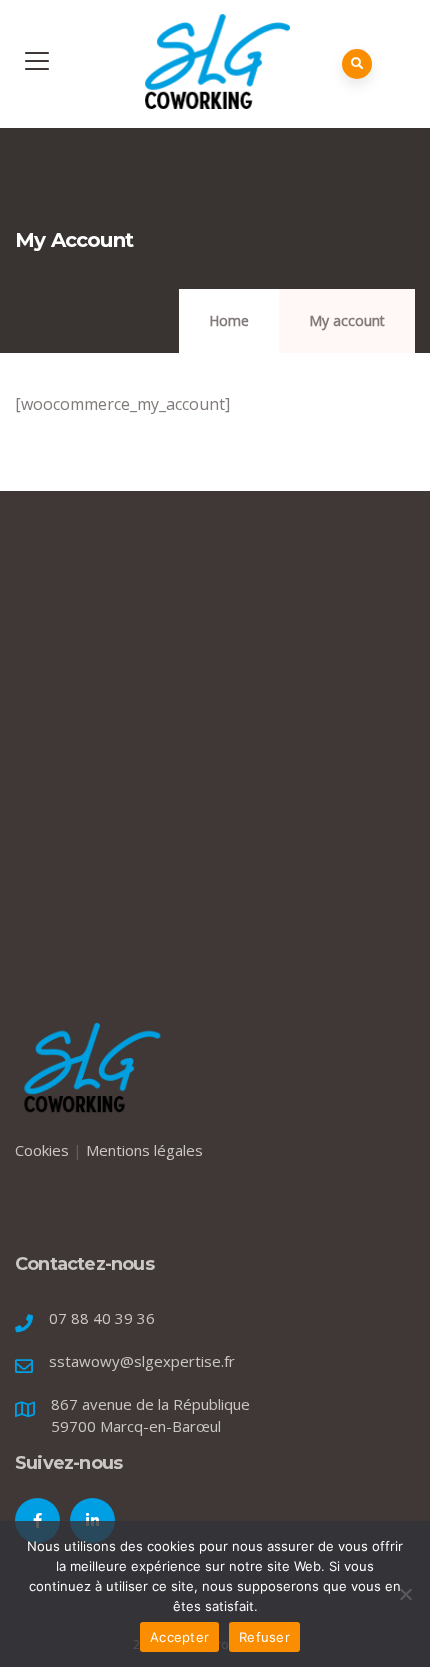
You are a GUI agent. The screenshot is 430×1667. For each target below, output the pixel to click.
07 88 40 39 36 (102, 1318)
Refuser (264, 1637)
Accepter (179, 1637)
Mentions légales (144, 1150)
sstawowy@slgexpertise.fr (142, 1361)
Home (229, 320)
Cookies (42, 1150)
